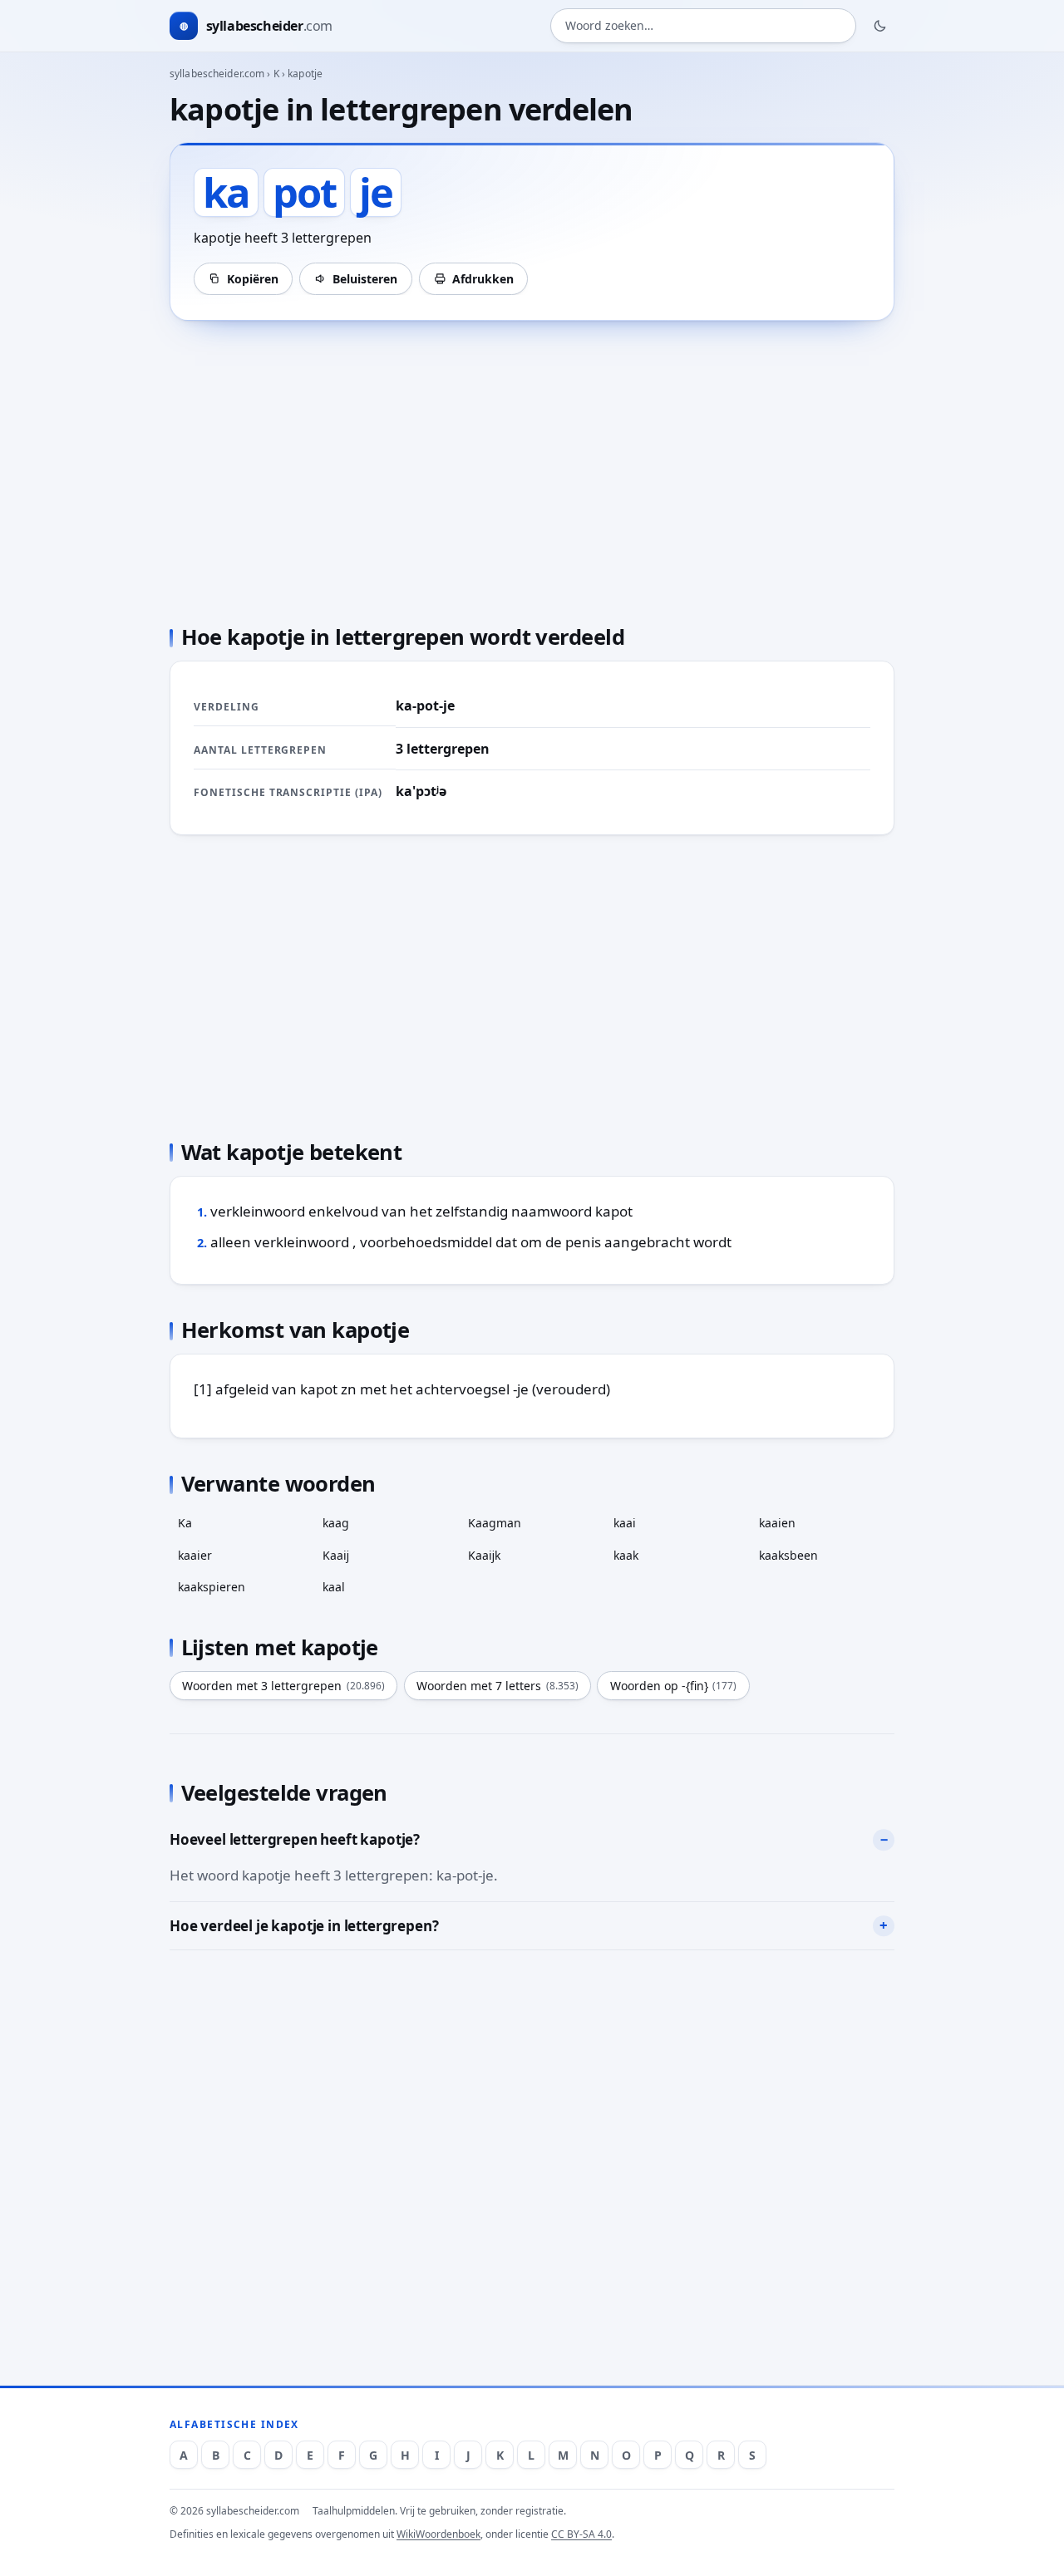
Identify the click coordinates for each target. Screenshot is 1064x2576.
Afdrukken (483, 279)
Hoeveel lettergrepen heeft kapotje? (295, 1839)
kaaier (195, 1555)
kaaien (777, 1523)
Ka (185, 1523)
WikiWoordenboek (438, 2534)
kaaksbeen (788, 1555)
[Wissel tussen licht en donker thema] (880, 26)
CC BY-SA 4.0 (581, 2534)
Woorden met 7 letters (498, 1686)
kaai (625, 1523)
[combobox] (703, 26)
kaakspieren (212, 1587)
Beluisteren (365, 279)
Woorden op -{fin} (674, 1686)
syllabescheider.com (217, 74)
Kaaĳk (484, 1555)
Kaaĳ (336, 1555)
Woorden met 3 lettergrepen (283, 1686)
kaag (336, 1523)
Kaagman (495, 1523)
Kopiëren (253, 279)
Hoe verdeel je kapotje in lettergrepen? (304, 1926)
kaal (334, 1587)
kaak (626, 1555)
